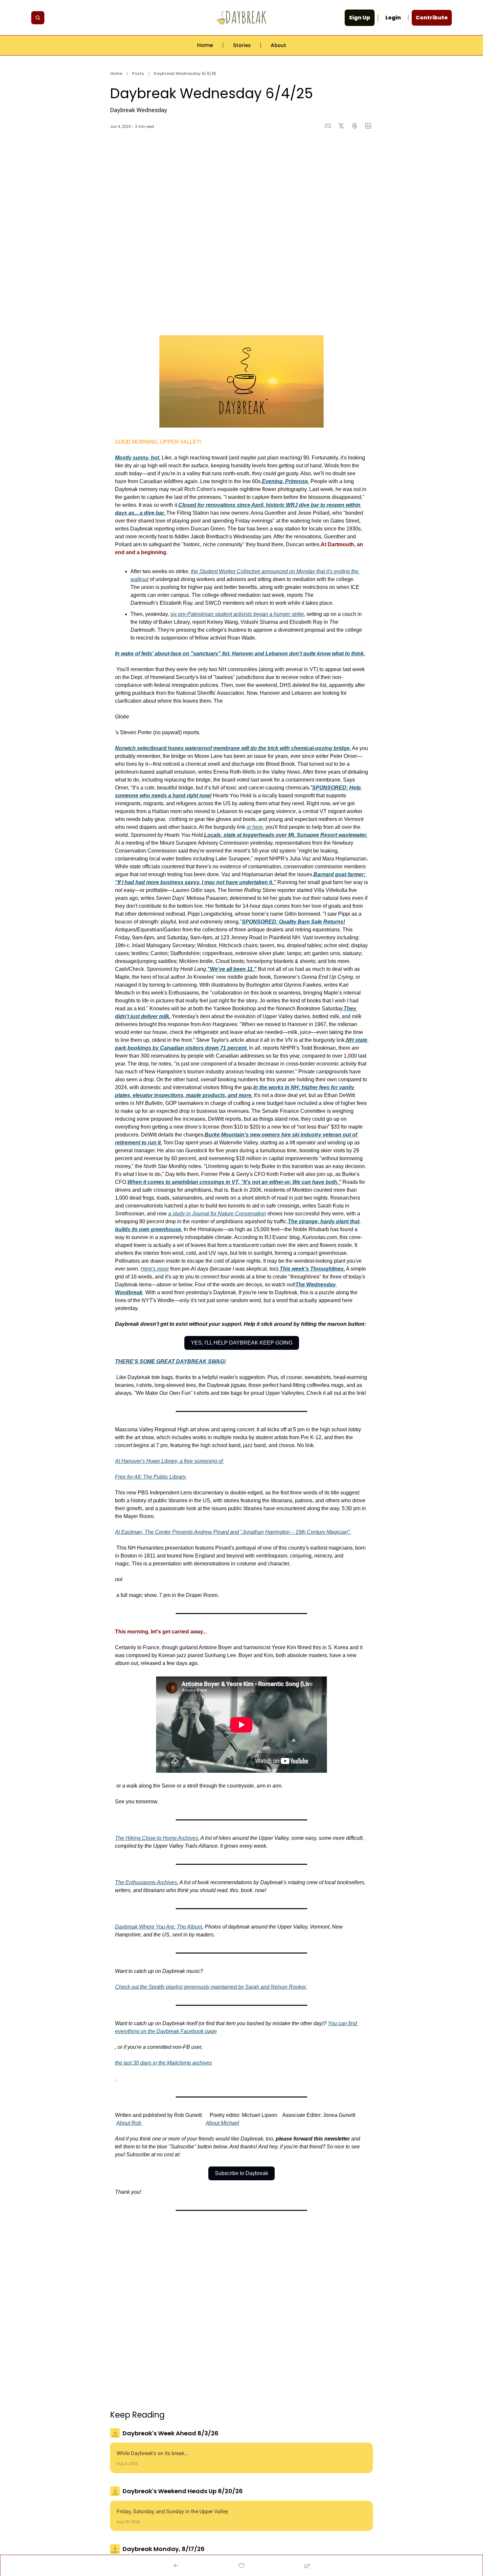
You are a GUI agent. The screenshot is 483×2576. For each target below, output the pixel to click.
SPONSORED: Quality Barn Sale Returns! (293, 922)
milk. (164, 1016)
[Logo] (241, 18)
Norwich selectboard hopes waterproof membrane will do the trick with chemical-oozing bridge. (233, 748)
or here (255, 827)
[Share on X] (341, 126)
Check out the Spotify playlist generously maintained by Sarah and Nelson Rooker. (211, 1987)
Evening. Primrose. (286, 481)
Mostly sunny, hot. (138, 458)
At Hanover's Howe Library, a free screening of (170, 1461)
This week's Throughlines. (312, 1269)
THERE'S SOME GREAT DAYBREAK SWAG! (170, 1361)
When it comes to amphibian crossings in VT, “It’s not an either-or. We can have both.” (234, 1182)
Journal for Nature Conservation (229, 1214)
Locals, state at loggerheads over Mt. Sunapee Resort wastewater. (286, 835)
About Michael (222, 2123)
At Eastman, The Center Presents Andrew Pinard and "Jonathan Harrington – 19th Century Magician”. (233, 1532)
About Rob (129, 2123)
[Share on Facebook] (328, 126)
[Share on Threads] (355, 126)
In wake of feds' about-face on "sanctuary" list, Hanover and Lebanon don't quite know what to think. (240, 654)
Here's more (155, 1269)
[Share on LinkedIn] (368, 126)
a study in (180, 1214)
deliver (149, 1016)
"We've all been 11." (232, 969)
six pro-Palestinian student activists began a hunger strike (237, 614)
